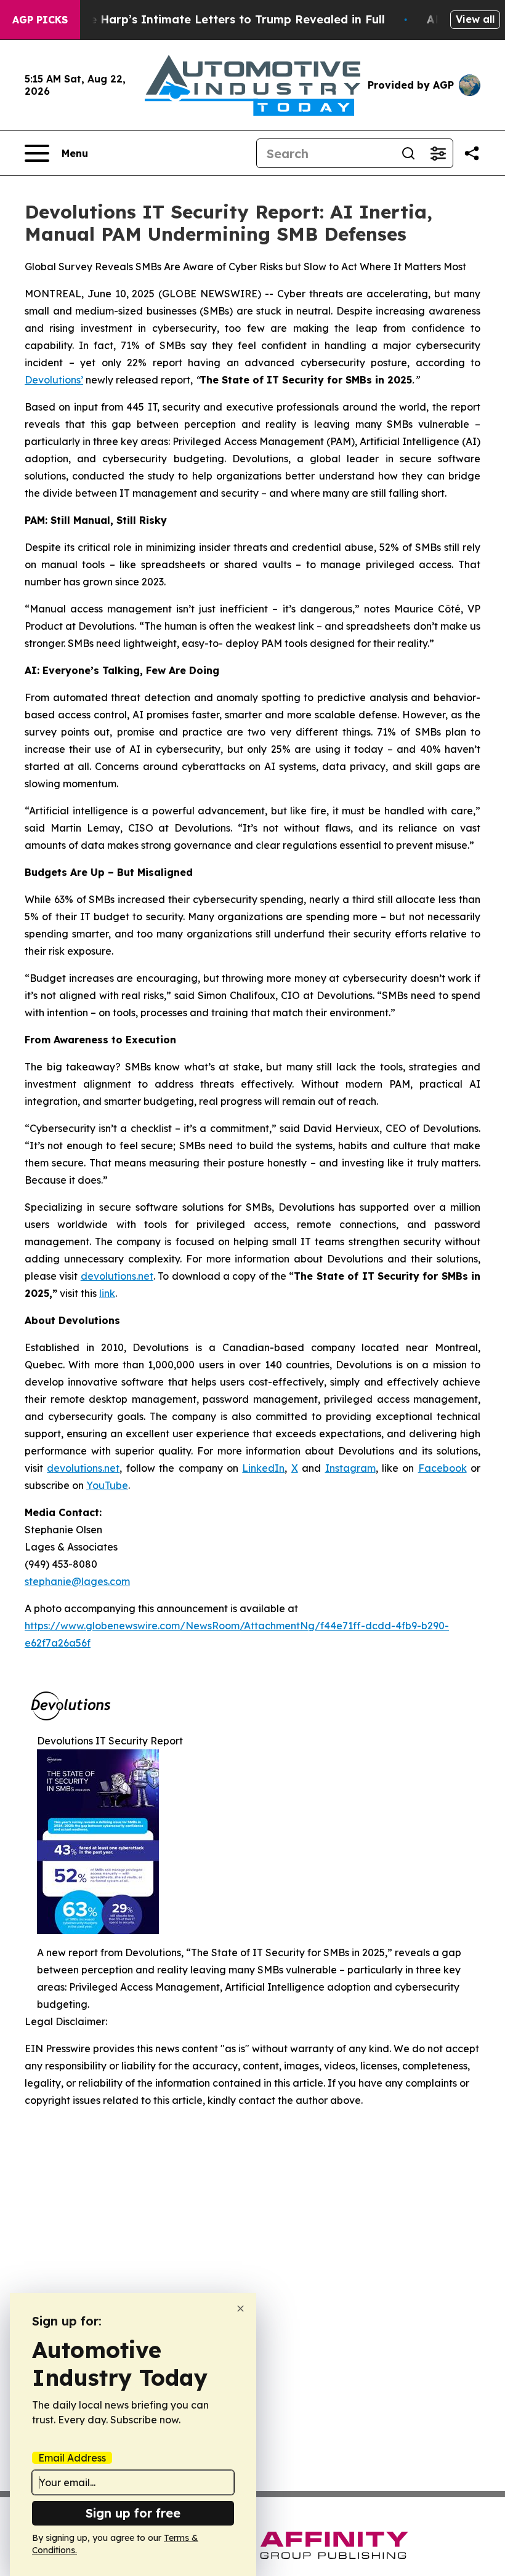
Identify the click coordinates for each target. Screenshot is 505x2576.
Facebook (442, 1468)
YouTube (107, 1485)
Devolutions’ (54, 380)
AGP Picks (40, 20)
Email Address (72, 2458)
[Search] (408, 153)
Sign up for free (133, 2513)
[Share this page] (472, 153)
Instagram (350, 1468)
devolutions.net (117, 1276)
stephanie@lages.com (77, 1581)
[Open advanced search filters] (438, 153)
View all (475, 19)
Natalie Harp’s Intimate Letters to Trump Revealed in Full (220, 19)
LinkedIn (263, 1468)
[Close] (240, 2309)
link (107, 1293)
